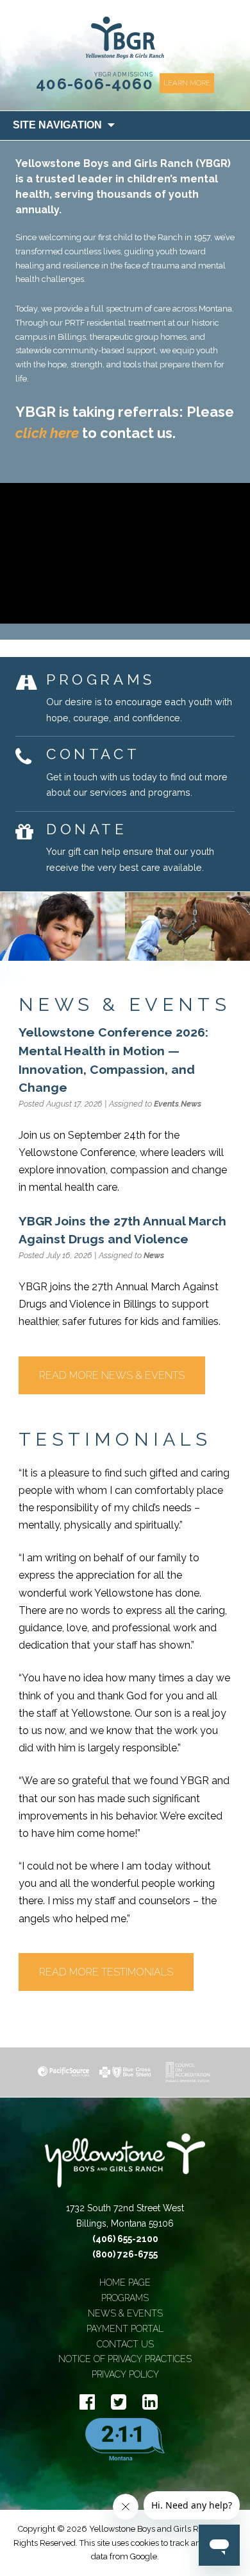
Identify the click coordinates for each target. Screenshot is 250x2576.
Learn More (187, 83)
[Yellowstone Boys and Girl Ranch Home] (125, 38)
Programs (125, 2298)
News (191, 1104)
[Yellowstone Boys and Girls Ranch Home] (125, 2167)
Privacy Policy (125, 2374)
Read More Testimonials (106, 1972)
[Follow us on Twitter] (119, 2402)
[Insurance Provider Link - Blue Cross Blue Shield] (125, 2072)
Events (166, 1104)
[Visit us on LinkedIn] (150, 2402)
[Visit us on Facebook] (87, 2402)
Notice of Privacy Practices (125, 2359)
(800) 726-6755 (125, 2254)
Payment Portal (125, 2329)
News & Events (125, 2313)
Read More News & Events (112, 1375)
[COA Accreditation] (187, 2072)
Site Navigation (57, 125)
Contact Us (125, 2344)
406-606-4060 (95, 84)
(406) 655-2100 (125, 2239)
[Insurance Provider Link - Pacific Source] (63, 2072)
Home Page (125, 2282)
